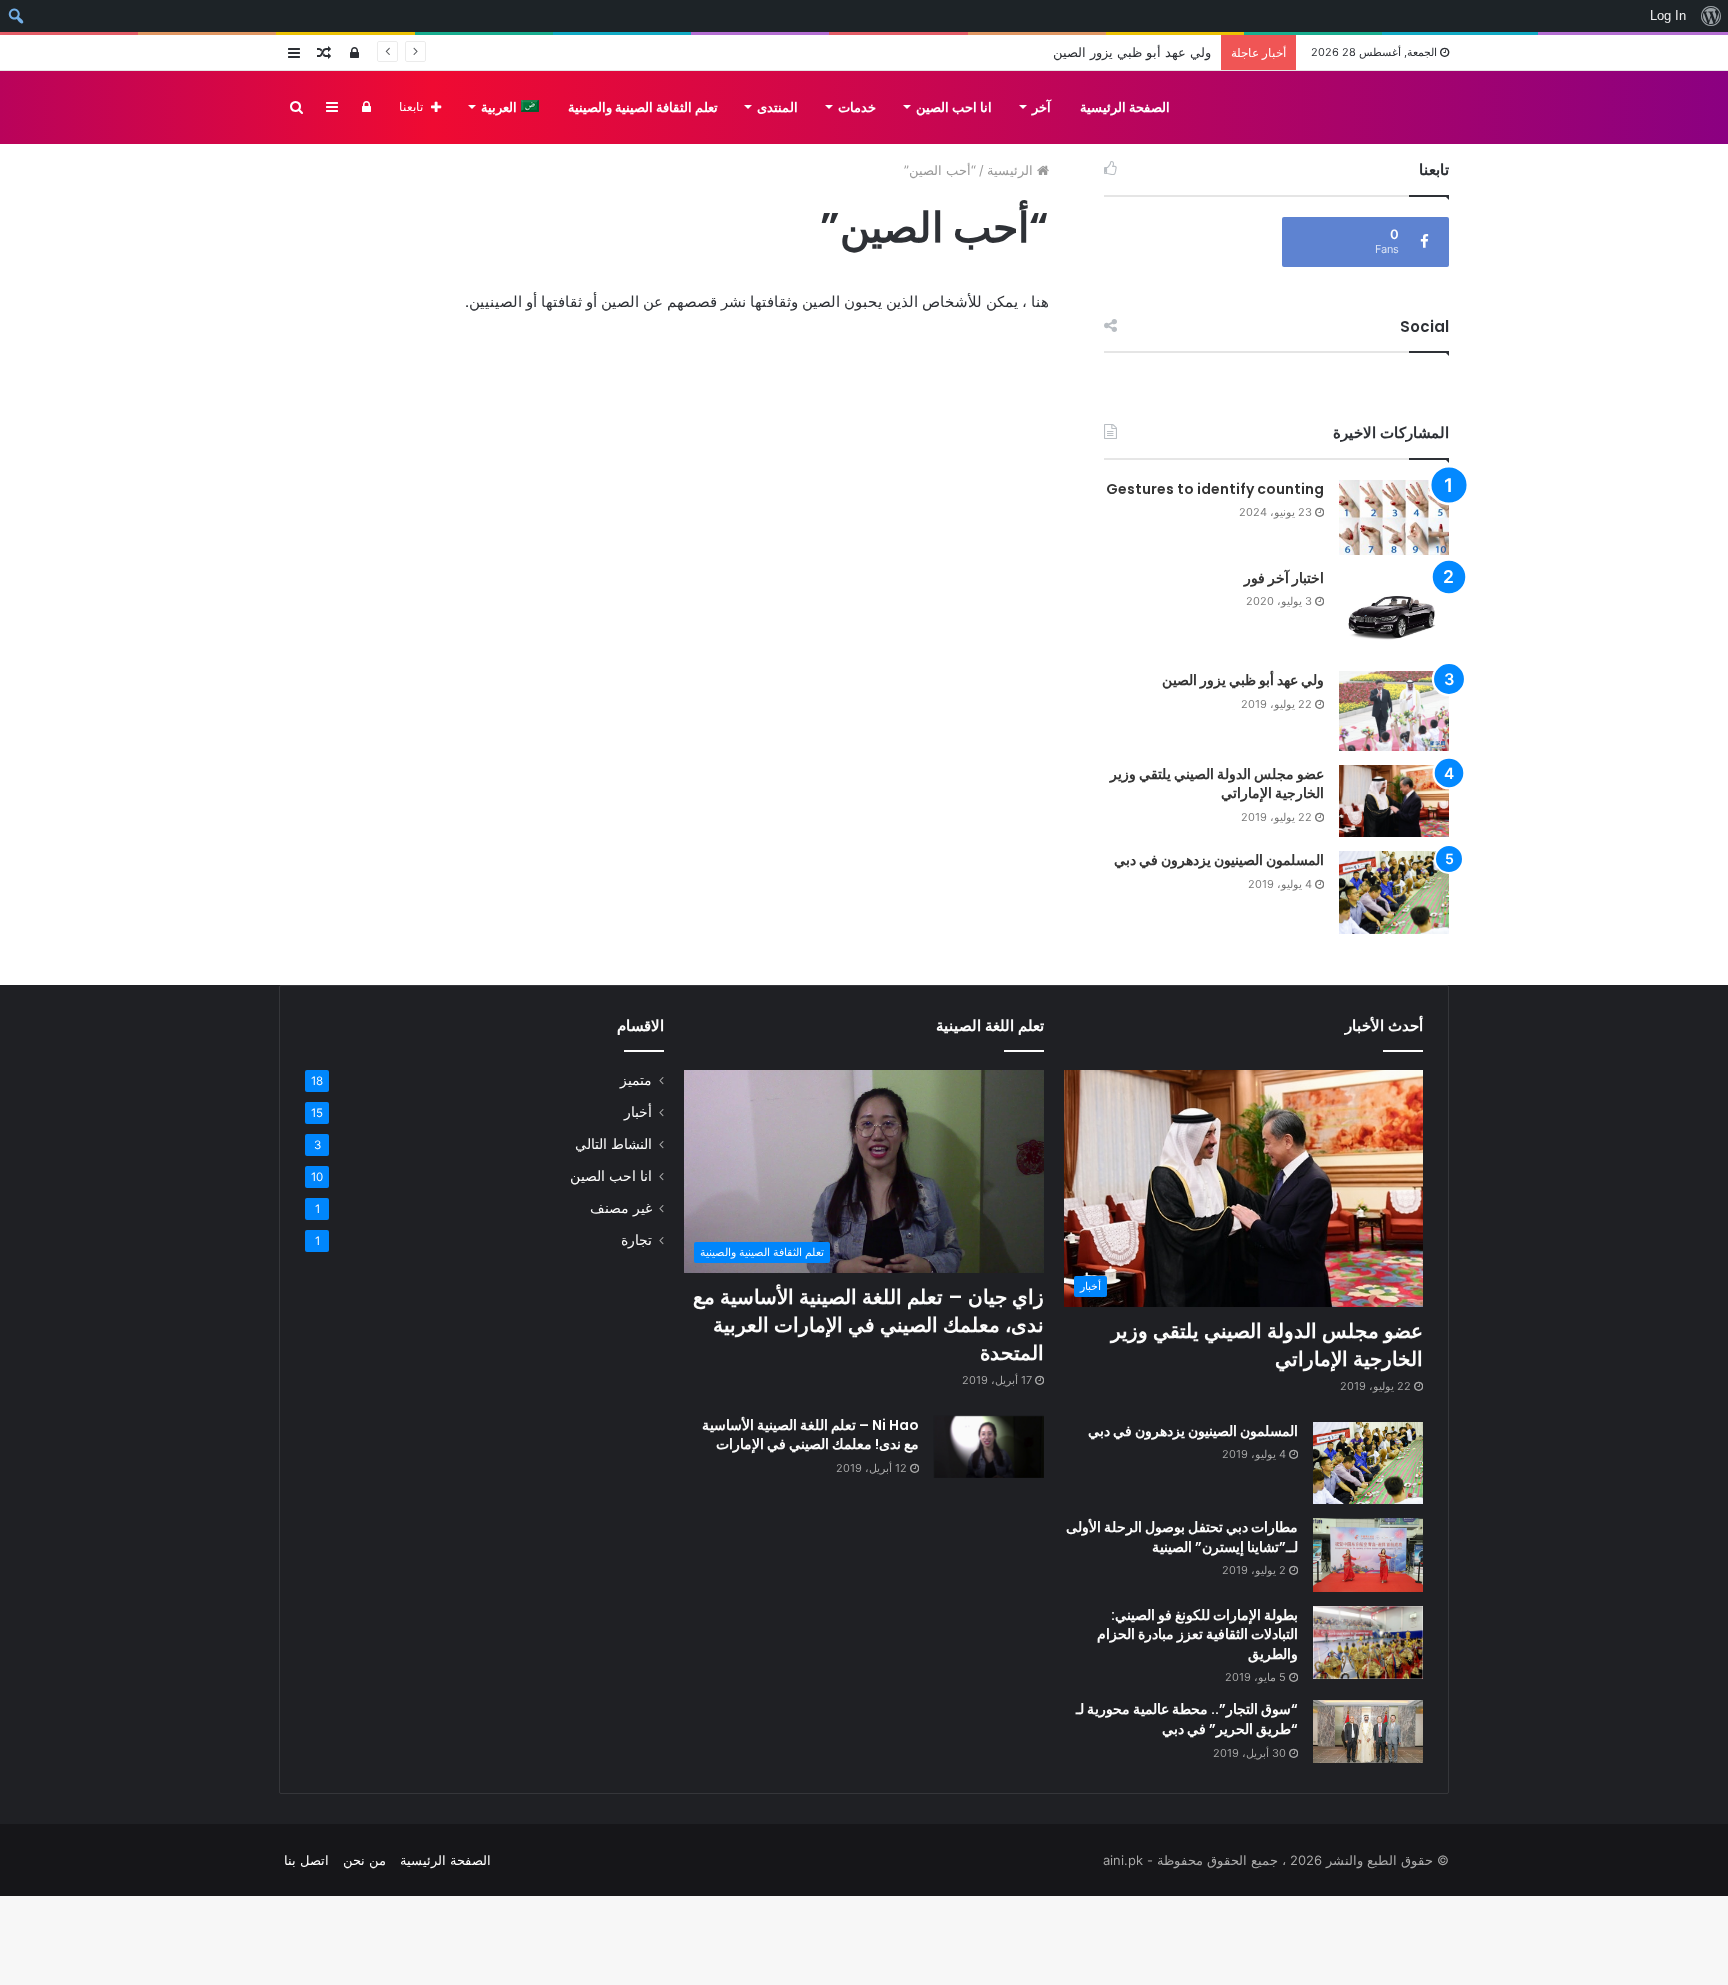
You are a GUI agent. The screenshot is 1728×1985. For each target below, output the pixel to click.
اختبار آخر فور (1284, 578)
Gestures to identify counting (1215, 489)
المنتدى (777, 107)
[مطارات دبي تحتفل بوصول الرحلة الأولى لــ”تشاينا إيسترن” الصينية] (1368, 1555)
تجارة (636, 1240)
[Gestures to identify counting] (1394, 517)
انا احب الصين (954, 107)
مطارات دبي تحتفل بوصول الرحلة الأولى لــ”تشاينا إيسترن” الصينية (1182, 1537)
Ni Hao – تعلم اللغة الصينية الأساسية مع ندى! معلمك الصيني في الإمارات (810, 1435)
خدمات (857, 107)
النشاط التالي (613, 1144)
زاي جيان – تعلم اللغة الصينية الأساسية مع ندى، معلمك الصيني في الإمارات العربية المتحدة (868, 1325)
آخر (1041, 107)
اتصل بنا (306, 1860)
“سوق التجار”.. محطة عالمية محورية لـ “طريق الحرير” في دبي (1187, 1719)
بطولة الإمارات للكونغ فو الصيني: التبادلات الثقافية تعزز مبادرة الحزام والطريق (1197, 1634)
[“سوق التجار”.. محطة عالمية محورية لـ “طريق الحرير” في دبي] (1368, 1731)
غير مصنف (621, 1208)
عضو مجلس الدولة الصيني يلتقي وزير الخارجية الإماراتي (1217, 784)
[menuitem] (1710, 16)
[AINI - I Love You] (1382, 107)
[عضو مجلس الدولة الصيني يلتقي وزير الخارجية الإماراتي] (1394, 801)
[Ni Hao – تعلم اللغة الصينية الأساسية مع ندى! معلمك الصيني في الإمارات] (989, 1447)
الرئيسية (1012, 170)
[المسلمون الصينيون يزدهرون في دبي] (1394, 892)
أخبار (638, 1112)
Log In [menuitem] (1668, 15)
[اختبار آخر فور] (1394, 613)
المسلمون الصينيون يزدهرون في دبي (1219, 860)
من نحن (364, 1860)
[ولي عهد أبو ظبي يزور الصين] (1394, 710)
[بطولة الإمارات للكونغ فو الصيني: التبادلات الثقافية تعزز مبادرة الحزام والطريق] (1368, 1643)
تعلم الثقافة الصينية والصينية (643, 107)
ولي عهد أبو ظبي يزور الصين (1243, 680)
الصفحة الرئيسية (1125, 107)
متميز (636, 1080)
